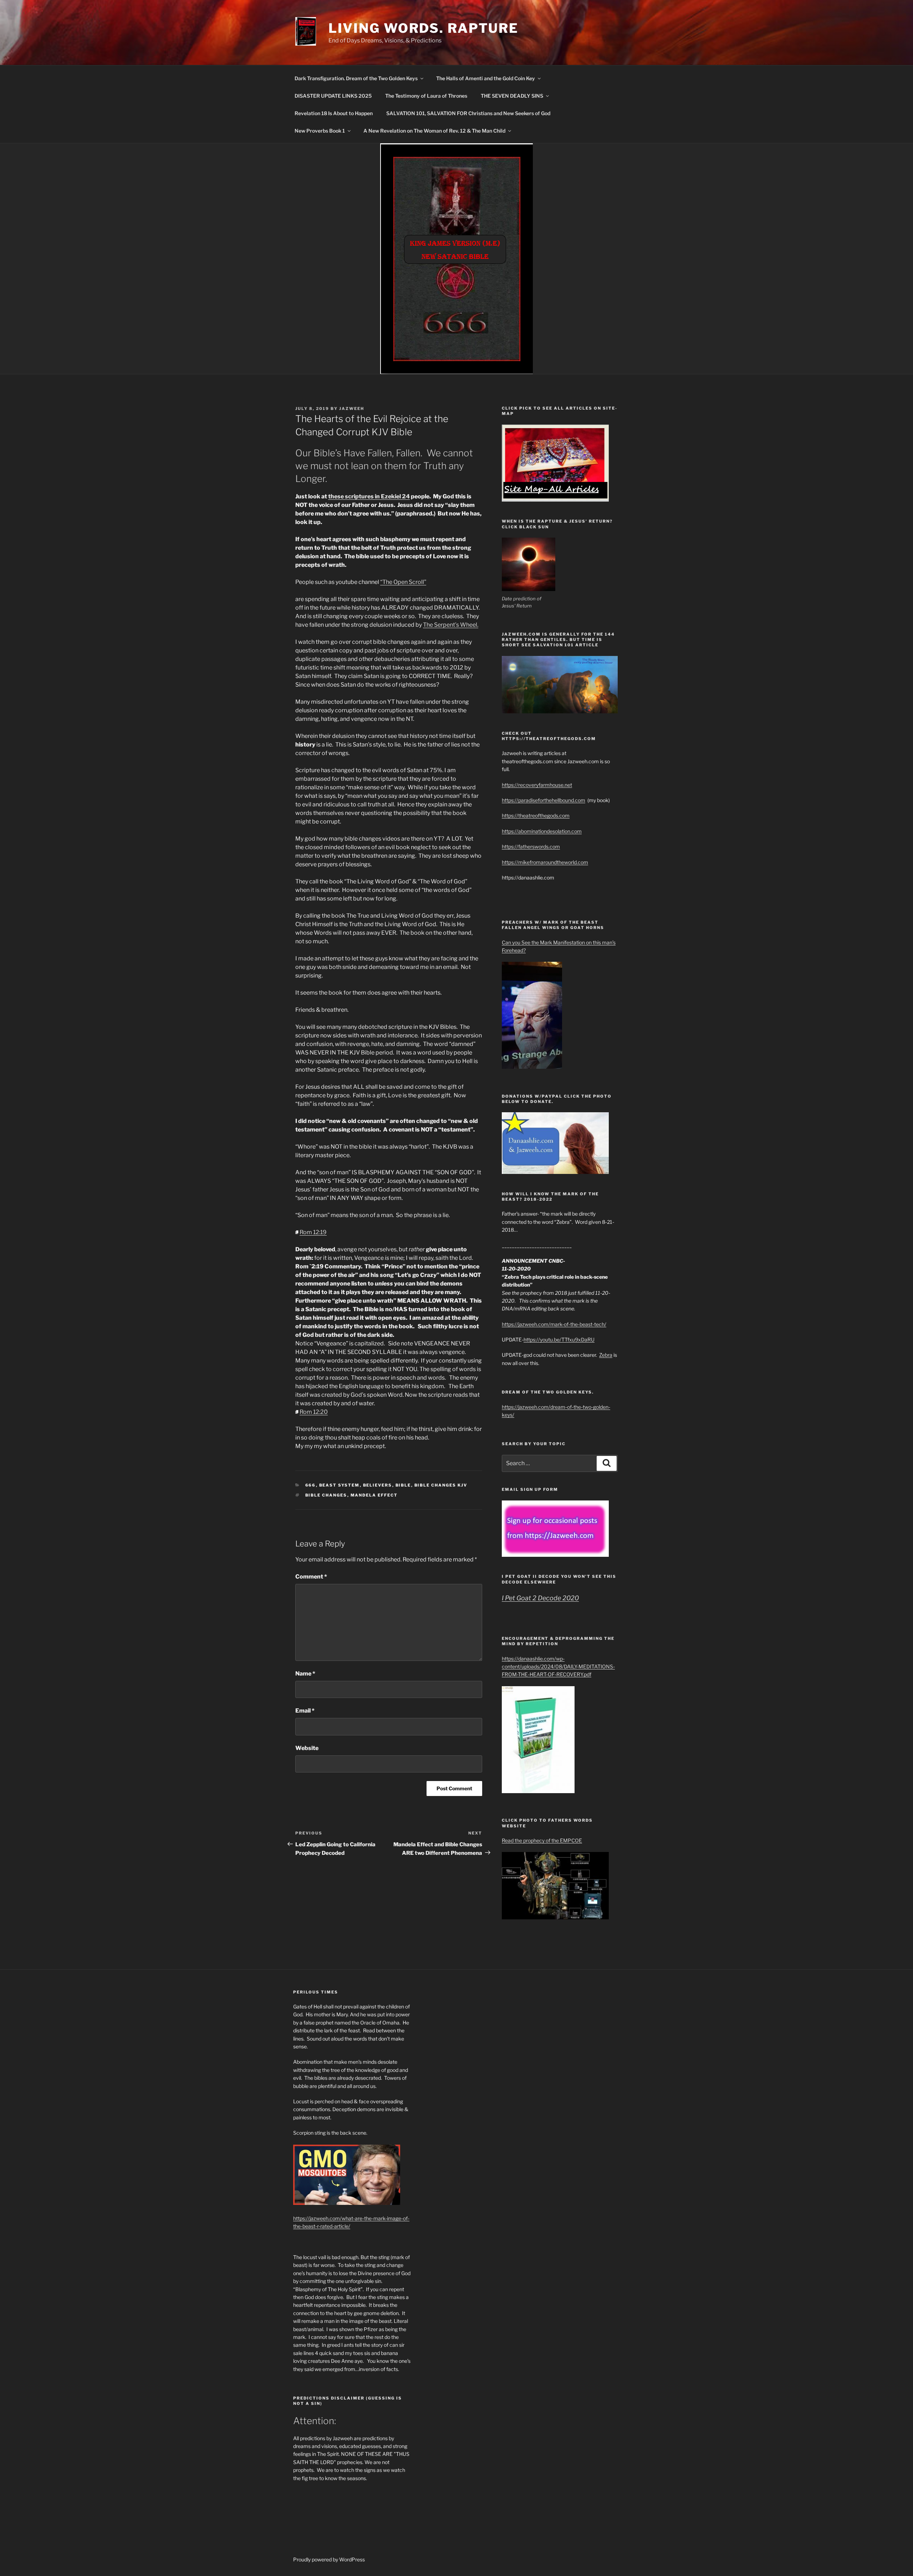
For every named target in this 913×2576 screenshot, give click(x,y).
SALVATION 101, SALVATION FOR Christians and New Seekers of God (468, 113)
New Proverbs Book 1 (320, 131)
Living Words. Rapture (424, 28)
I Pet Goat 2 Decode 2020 (540, 1598)
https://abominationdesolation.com (542, 831)
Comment (311, 1577)
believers (378, 1485)
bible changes (326, 1495)
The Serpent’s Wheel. (451, 625)
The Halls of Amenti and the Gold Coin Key (486, 78)
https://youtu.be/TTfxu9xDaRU (559, 1340)
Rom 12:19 (313, 1232)
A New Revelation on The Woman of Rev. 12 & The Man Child (434, 131)
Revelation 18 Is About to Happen (334, 113)
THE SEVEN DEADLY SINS (512, 96)
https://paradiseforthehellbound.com (544, 800)
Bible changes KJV (441, 1485)
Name (305, 1674)
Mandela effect (374, 1495)
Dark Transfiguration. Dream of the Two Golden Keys (356, 78)
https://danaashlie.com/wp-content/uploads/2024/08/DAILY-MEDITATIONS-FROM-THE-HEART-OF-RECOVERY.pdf (558, 1667)
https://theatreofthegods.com (536, 815)
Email (305, 1711)
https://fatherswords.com (531, 846)
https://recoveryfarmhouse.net (537, 785)
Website (307, 1748)
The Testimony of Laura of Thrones (426, 96)
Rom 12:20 (314, 1412)
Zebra (606, 1355)
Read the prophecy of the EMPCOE (542, 1840)
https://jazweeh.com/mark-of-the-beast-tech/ (554, 1324)
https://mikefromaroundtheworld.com (545, 862)
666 (311, 1485)
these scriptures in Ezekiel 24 (369, 496)
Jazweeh (352, 409)
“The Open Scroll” (403, 582)
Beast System (340, 1485)
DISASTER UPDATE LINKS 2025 (333, 96)
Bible (403, 1485)
